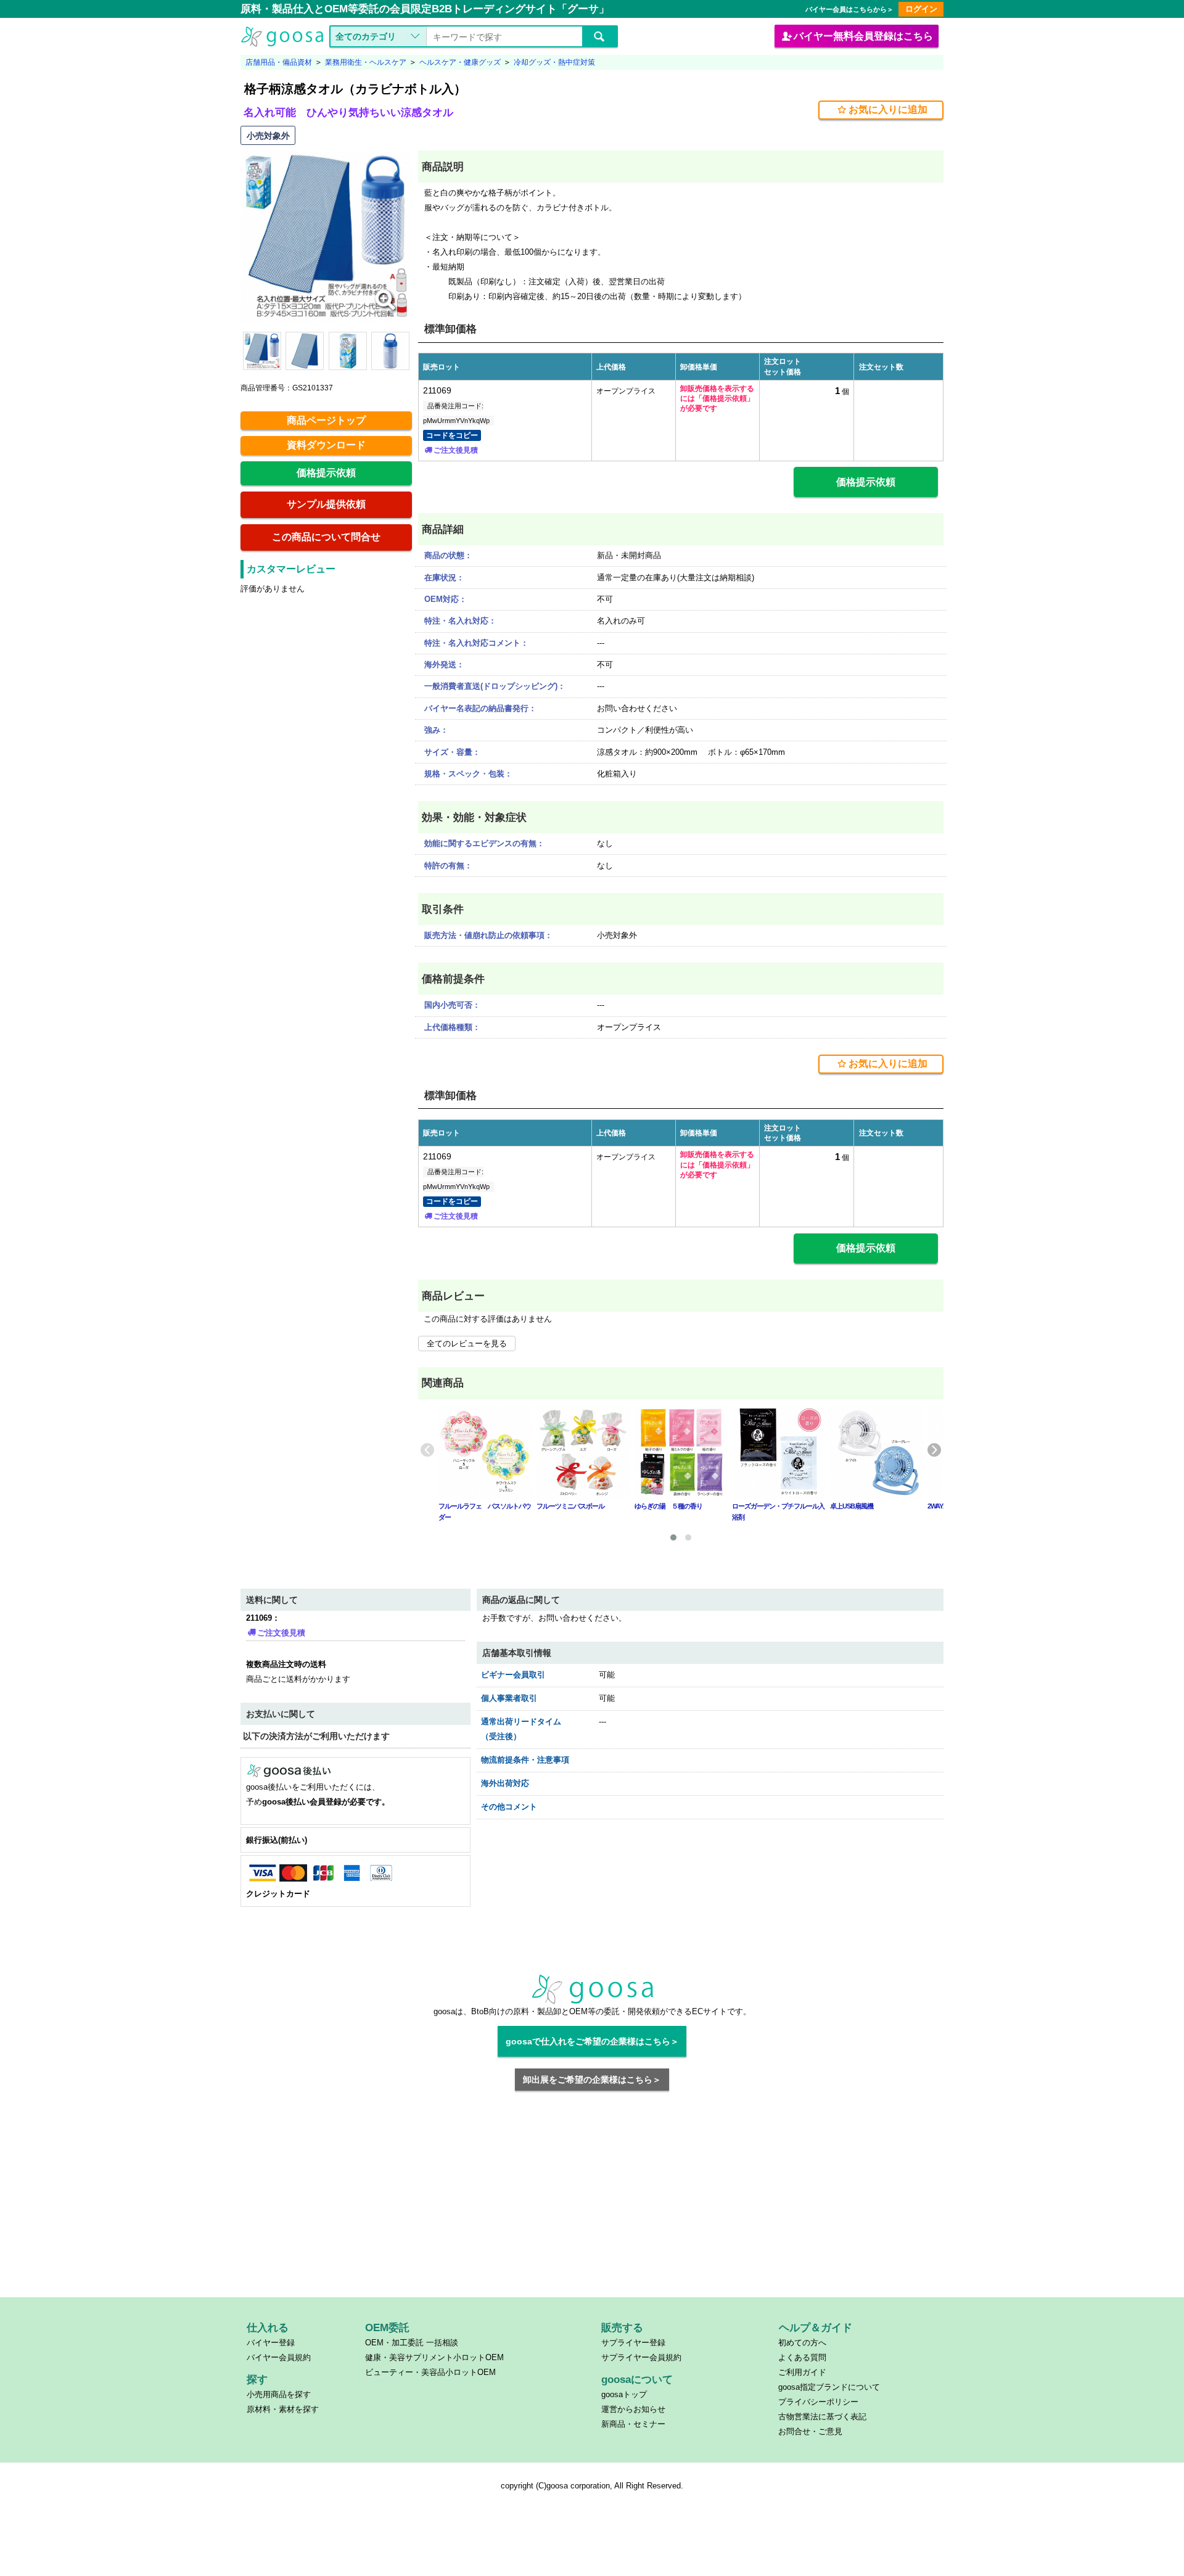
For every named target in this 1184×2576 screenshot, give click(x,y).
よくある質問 (802, 2357)
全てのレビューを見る (467, 1344)
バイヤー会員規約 (279, 2357)
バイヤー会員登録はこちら (863, 36)
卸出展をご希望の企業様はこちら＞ (592, 2080)
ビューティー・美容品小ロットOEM (430, 2372)
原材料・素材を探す (283, 2409)
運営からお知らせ (633, 2409)
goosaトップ (624, 2394)
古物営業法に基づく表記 (822, 2417)
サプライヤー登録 (633, 2343)
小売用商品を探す (279, 2394)
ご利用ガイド (802, 2372)
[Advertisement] (592, 2202)
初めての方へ (802, 2343)
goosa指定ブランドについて (829, 2387)
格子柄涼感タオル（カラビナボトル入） (355, 89)
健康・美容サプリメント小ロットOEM (434, 2357)
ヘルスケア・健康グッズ (460, 62)
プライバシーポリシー (818, 2402)
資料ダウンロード (326, 445)
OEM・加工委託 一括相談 (412, 2343)
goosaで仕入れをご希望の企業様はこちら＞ (592, 2041)
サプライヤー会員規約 (641, 2357)
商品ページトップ (326, 420)
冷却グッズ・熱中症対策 (554, 62)
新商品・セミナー (633, 2424)
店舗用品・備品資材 (279, 62)
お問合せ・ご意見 (810, 2431)
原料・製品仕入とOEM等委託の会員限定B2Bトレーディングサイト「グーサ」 (425, 9)
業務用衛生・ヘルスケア (366, 62)
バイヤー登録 (271, 2343)
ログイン (921, 9)
